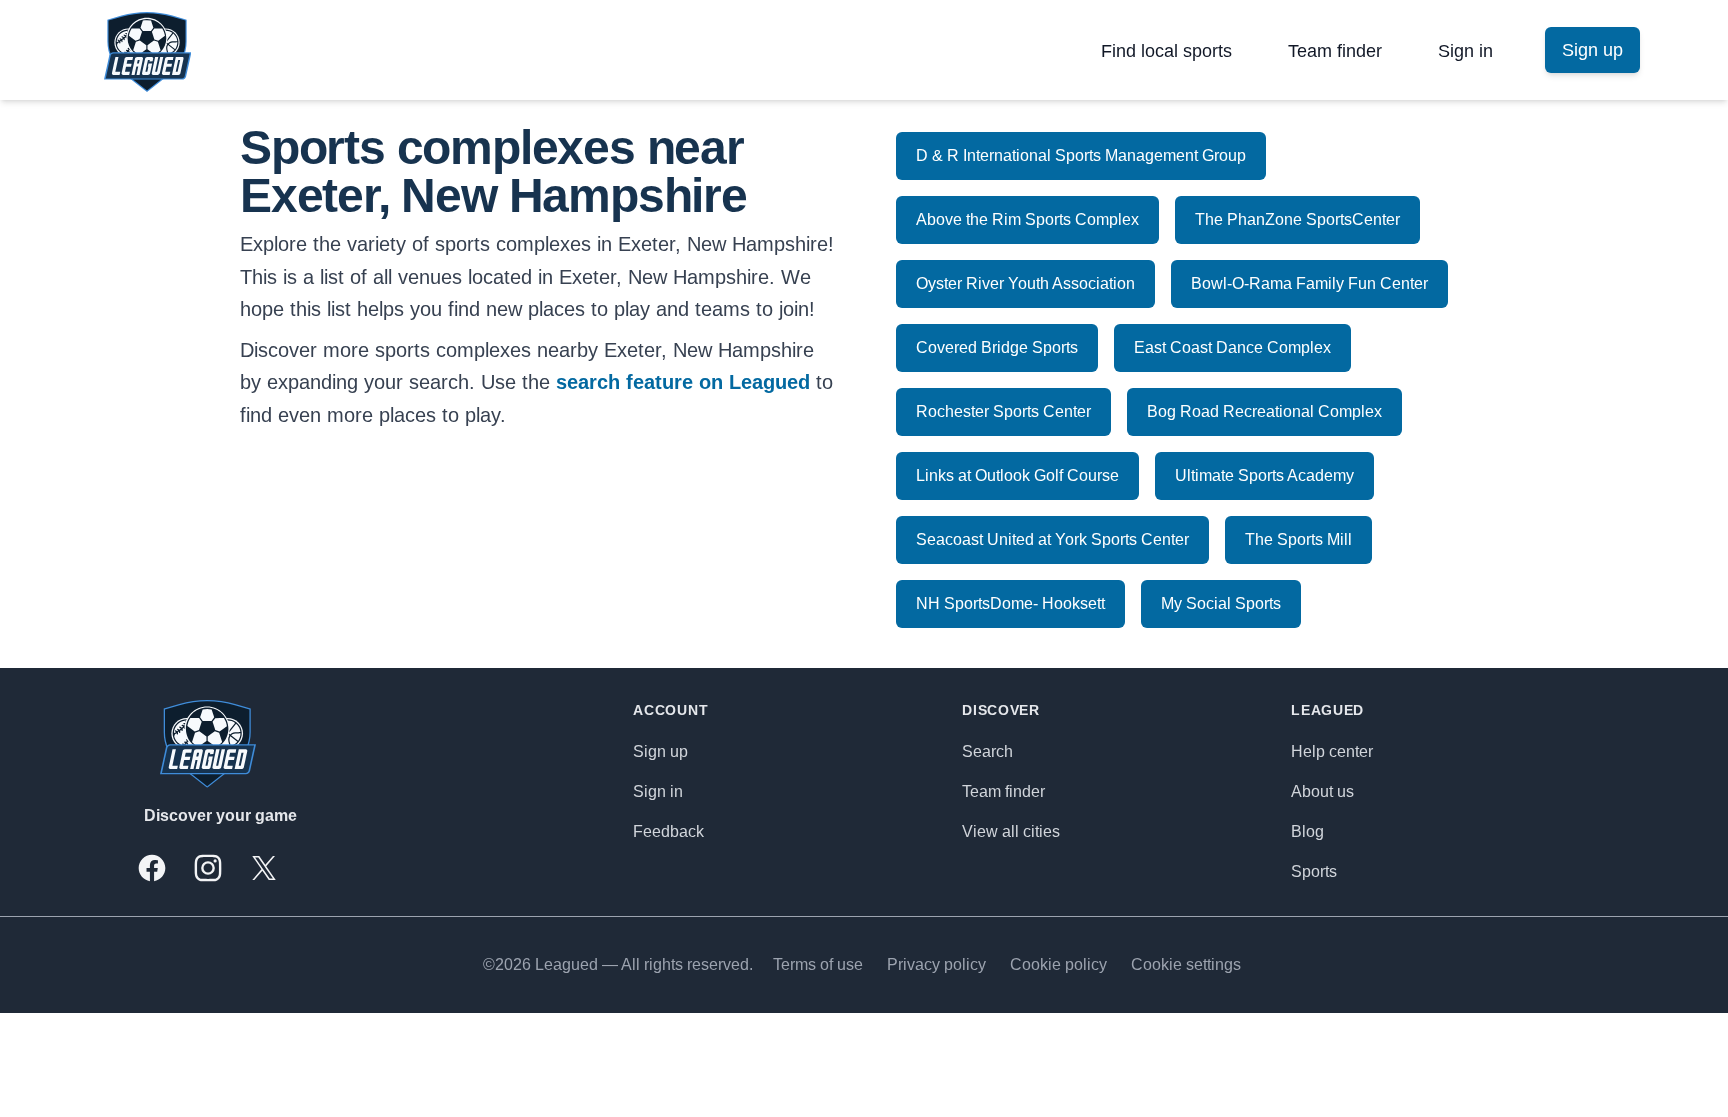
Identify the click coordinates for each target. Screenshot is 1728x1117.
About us (1322, 791)
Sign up (660, 751)
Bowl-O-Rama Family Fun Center (1309, 283)
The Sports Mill (1298, 539)
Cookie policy (1058, 964)
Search (987, 751)
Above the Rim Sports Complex (1027, 219)
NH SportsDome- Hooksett (1010, 603)
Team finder (1335, 51)
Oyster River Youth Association (1025, 283)
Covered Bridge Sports (997, 347)
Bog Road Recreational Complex (1264, 411)
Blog (1307, 831)
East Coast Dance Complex (1232, 347)
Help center (1332, 751)
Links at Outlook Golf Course (1017, 475)
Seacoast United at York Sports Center (1052, 539)
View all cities (1011, 831)
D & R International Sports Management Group (1081, 155)
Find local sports (1166, 51)
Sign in (1465, 51)
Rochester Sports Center (1003, 411)
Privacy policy (936, 964)
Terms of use (818, 964)
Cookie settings (1186, 964)
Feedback (668, 831)
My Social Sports (1221, 603)
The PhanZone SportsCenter (1297, 219)
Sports (1314, 871)
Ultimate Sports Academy (1264, 475)
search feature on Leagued (683, 382)
